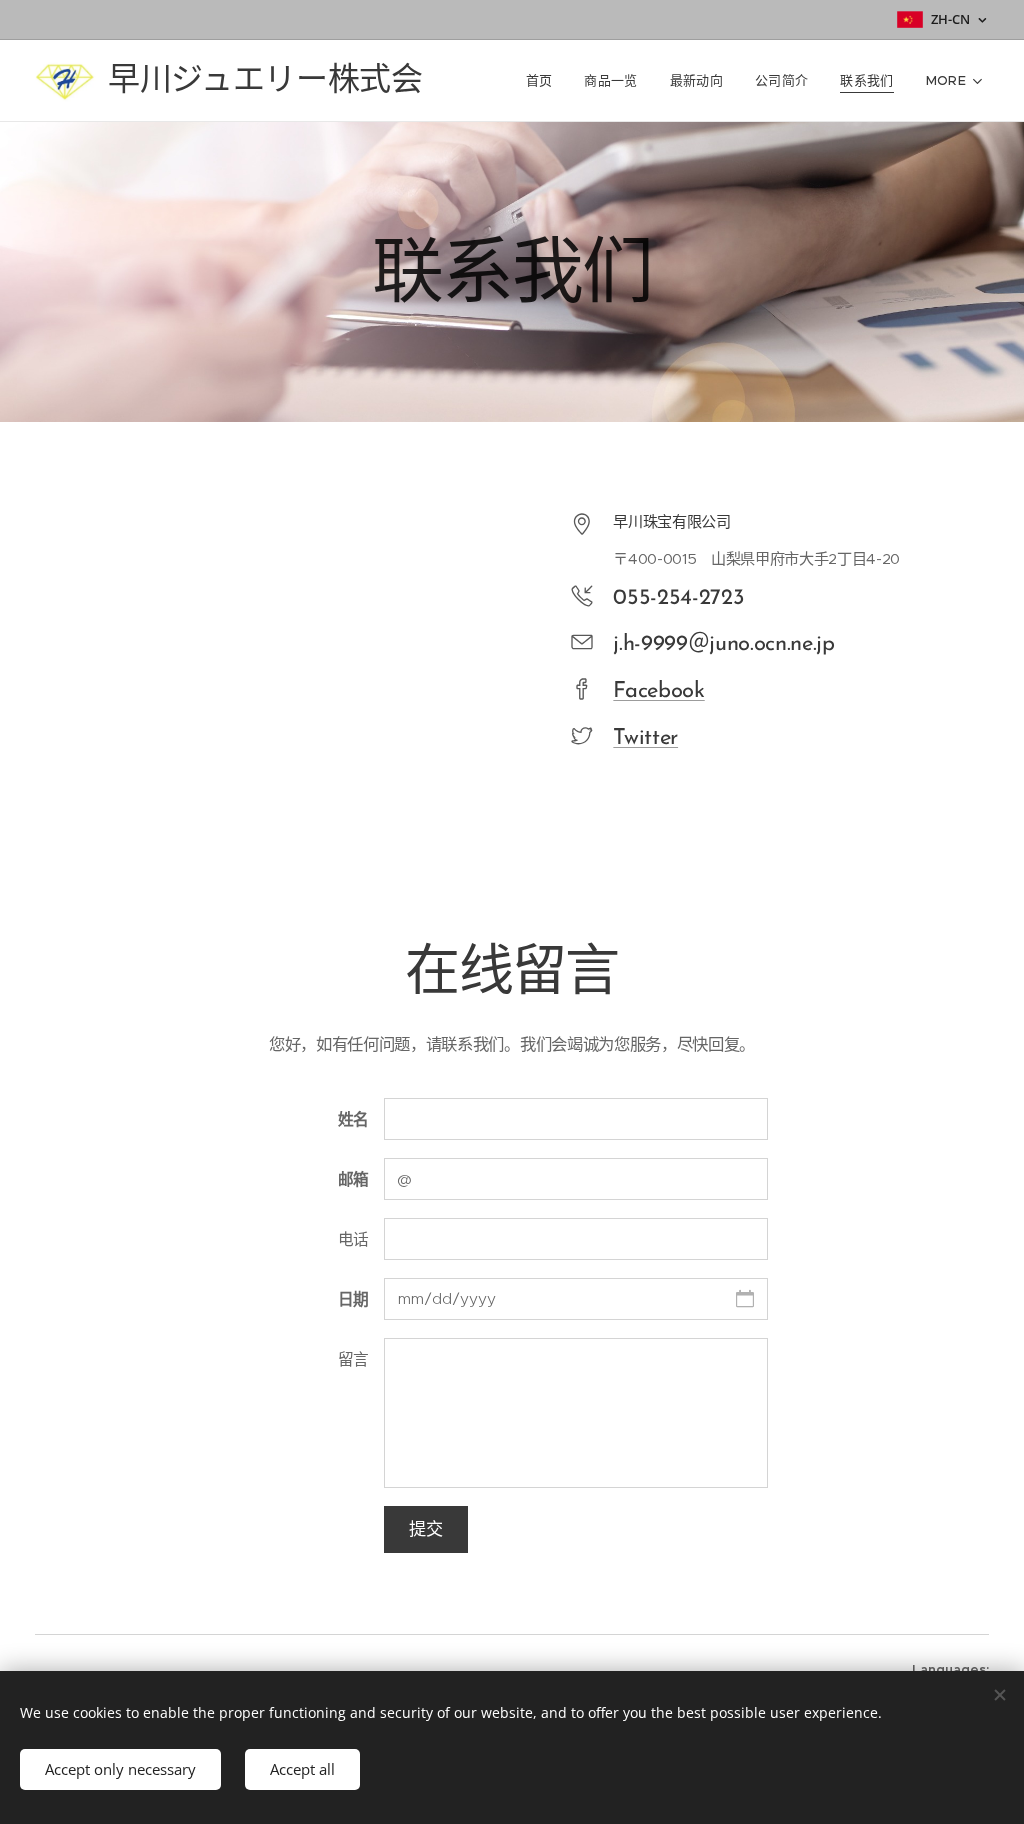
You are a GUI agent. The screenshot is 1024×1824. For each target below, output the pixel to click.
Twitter (645, 738)
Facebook (658, 691)
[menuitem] (545, 81)
